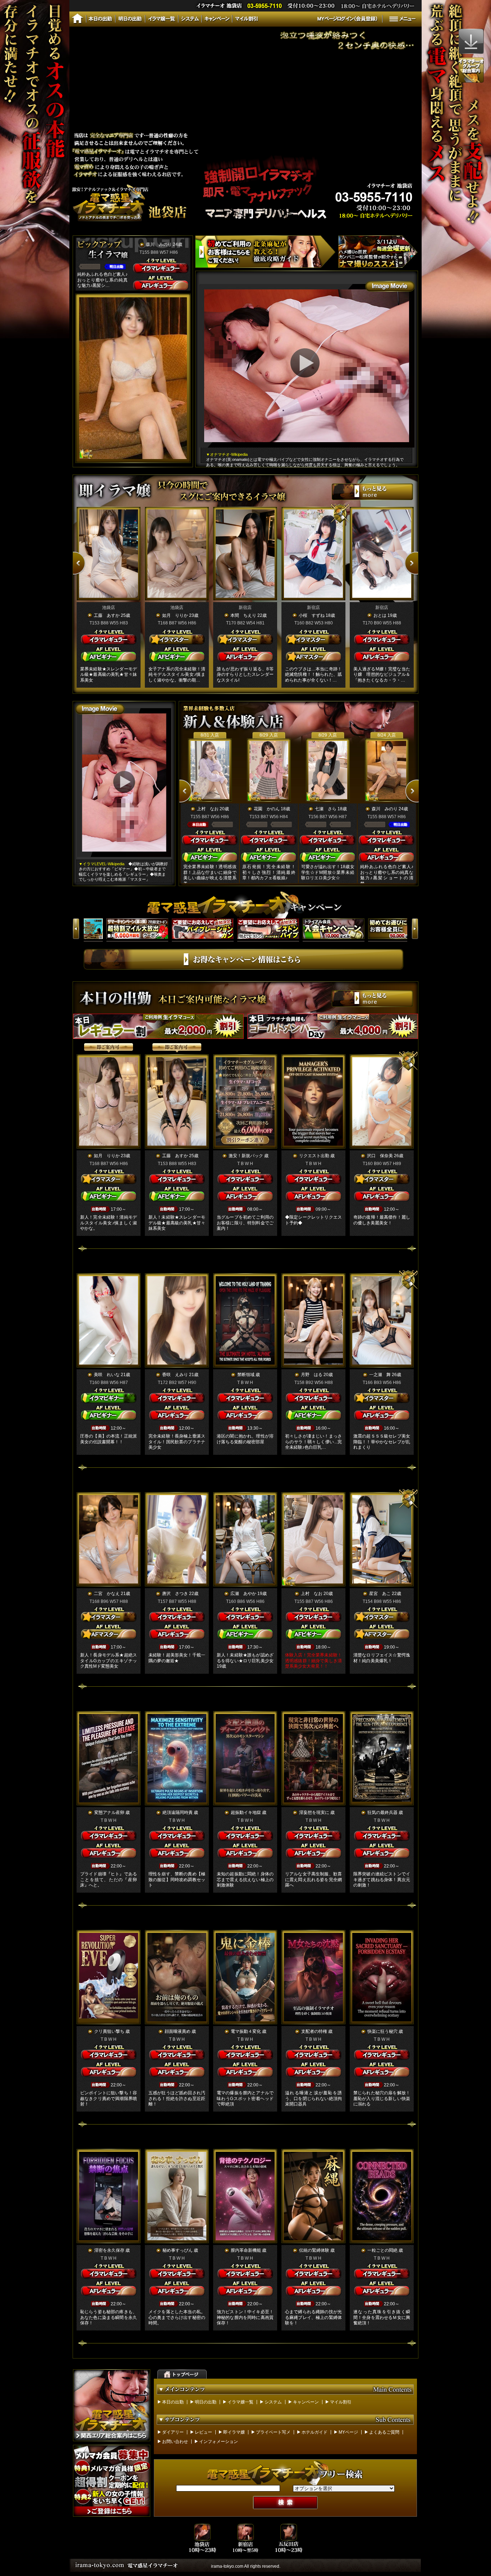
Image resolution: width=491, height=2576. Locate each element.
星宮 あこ (380, 1594)
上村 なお (208, 809)
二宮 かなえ (107, 1594)
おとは (380, 615)
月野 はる (312, 1375)
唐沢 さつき (175, 1594)
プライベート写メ (273, 2432)
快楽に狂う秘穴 (382, 2031)
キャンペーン (306, 2402)
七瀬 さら (326, 809)
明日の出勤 (206, 2402)
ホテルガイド (315, 2432)
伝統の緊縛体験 (314, 2250)
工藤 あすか (107, 615)
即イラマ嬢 (234, 2432)
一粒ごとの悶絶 (382, 2250)
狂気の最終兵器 (382, 1812)
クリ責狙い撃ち (109, 2031)
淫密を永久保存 (109, 2250)
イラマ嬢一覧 (240, 2402)
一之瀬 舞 (380, 1375)
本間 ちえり (243, 615)
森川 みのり (159, 244)
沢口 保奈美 (380, 1156)
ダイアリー (173, 2432)
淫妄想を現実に (314, 1812)
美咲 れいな (107, 1375)
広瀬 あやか (243, 1594)
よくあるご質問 (384, 2432)
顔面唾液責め (178, 2031)
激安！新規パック (246, 1156)
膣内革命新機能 (246, 2250)
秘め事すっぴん (178, 2250)
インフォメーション (219, 2442)
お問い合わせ (175, 2442)
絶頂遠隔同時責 (178, 1812)
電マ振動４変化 (246, 2031)
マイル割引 (341, 2402)
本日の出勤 (173, 2402)
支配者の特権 (314, 2031)
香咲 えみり (175, 1375)
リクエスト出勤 (314, 1156)
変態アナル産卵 (109, 1812)
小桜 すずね (312, 615)
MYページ (348, 2432)
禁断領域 (246, 1375)
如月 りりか (175, 615)
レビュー (203, 2432)
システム (273, 2402)
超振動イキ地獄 (246, 1812)
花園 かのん (267, 809)
